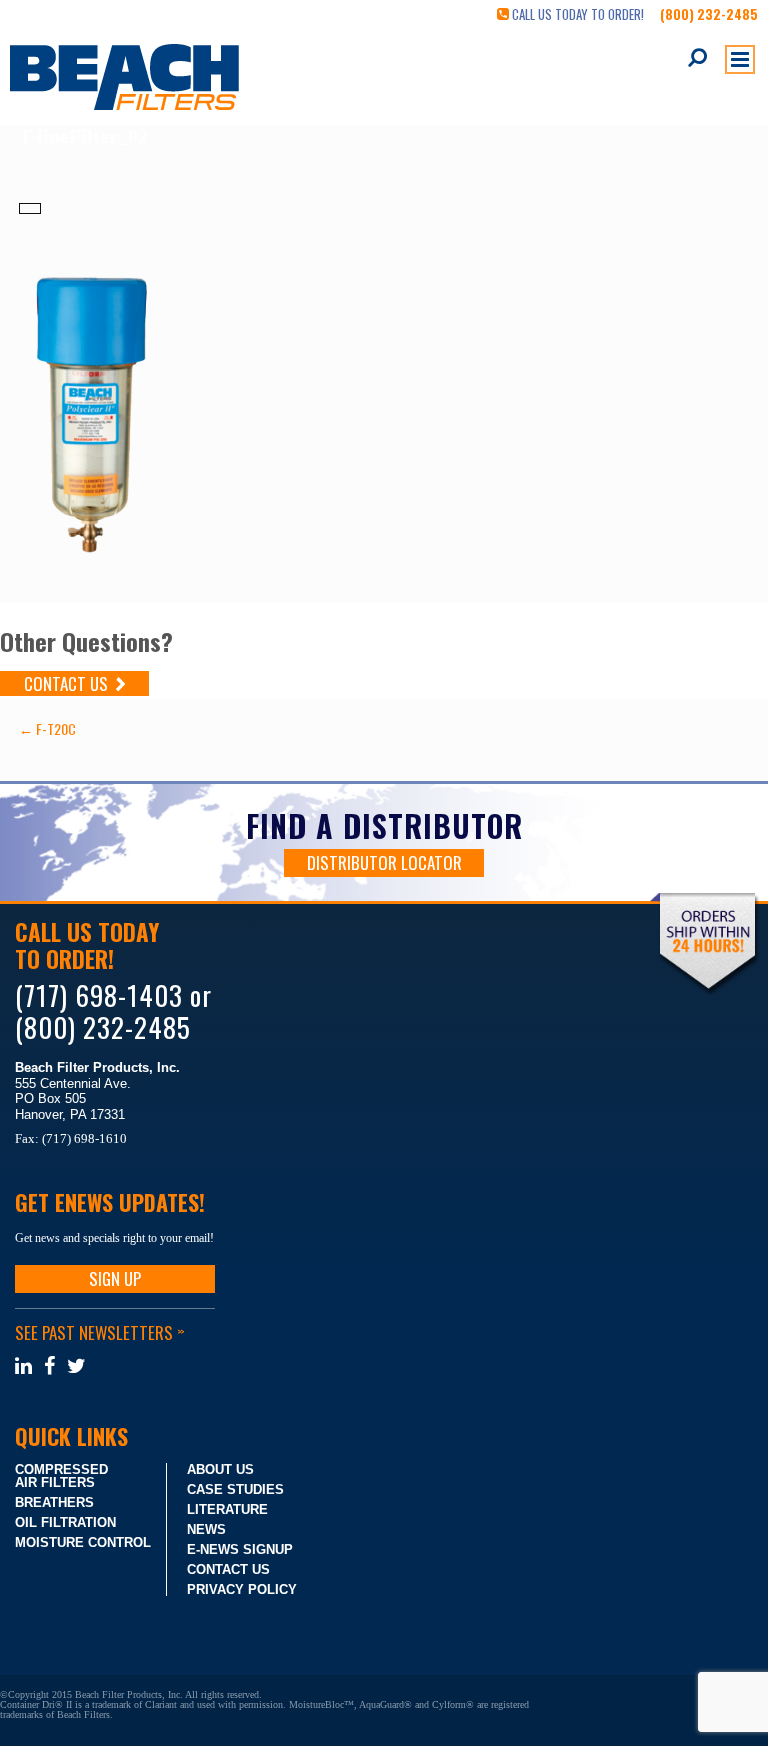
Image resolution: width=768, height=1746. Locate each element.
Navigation (740, 59)
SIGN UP (115, 1278)
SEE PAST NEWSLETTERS (99, 1332)
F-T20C (47, 728)
